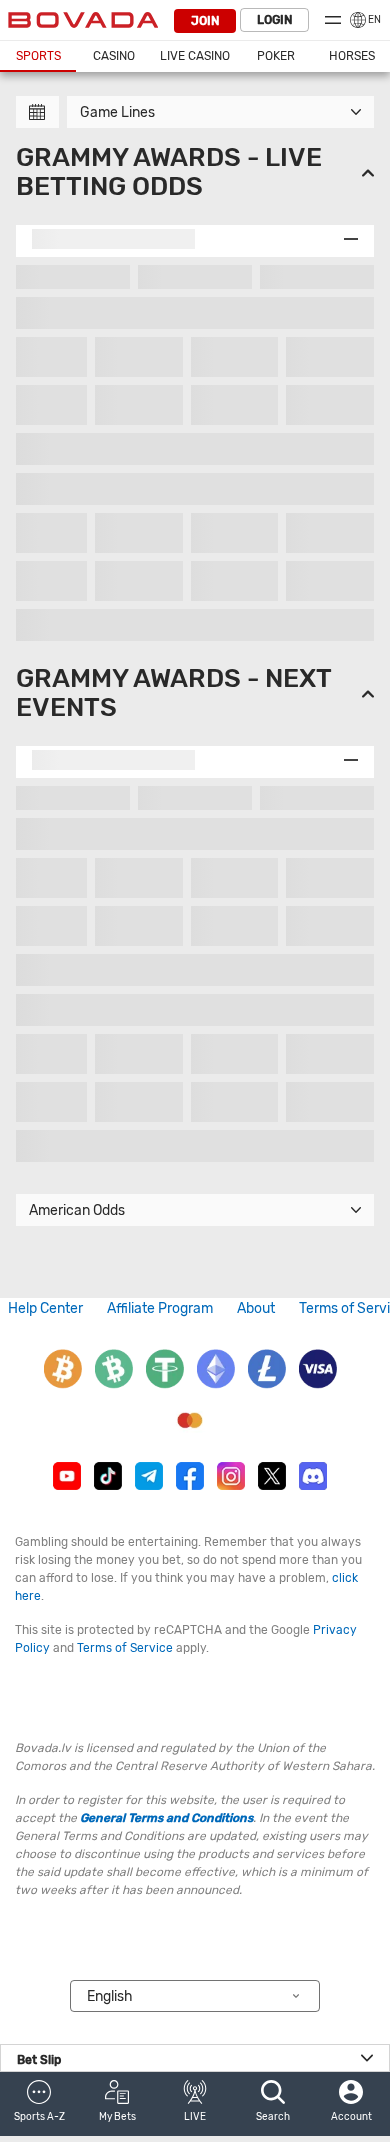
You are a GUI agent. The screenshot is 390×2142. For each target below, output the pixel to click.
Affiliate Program (160, 1308)
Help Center (45, 1308)
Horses (352, 56)
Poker (276, 56)
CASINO (114, 56)
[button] (39, 2104)
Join (205, 21)
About (256, 1308)
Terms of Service (125, 1648)
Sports (38, 56)
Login (274, 20)
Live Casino (195, 56)
